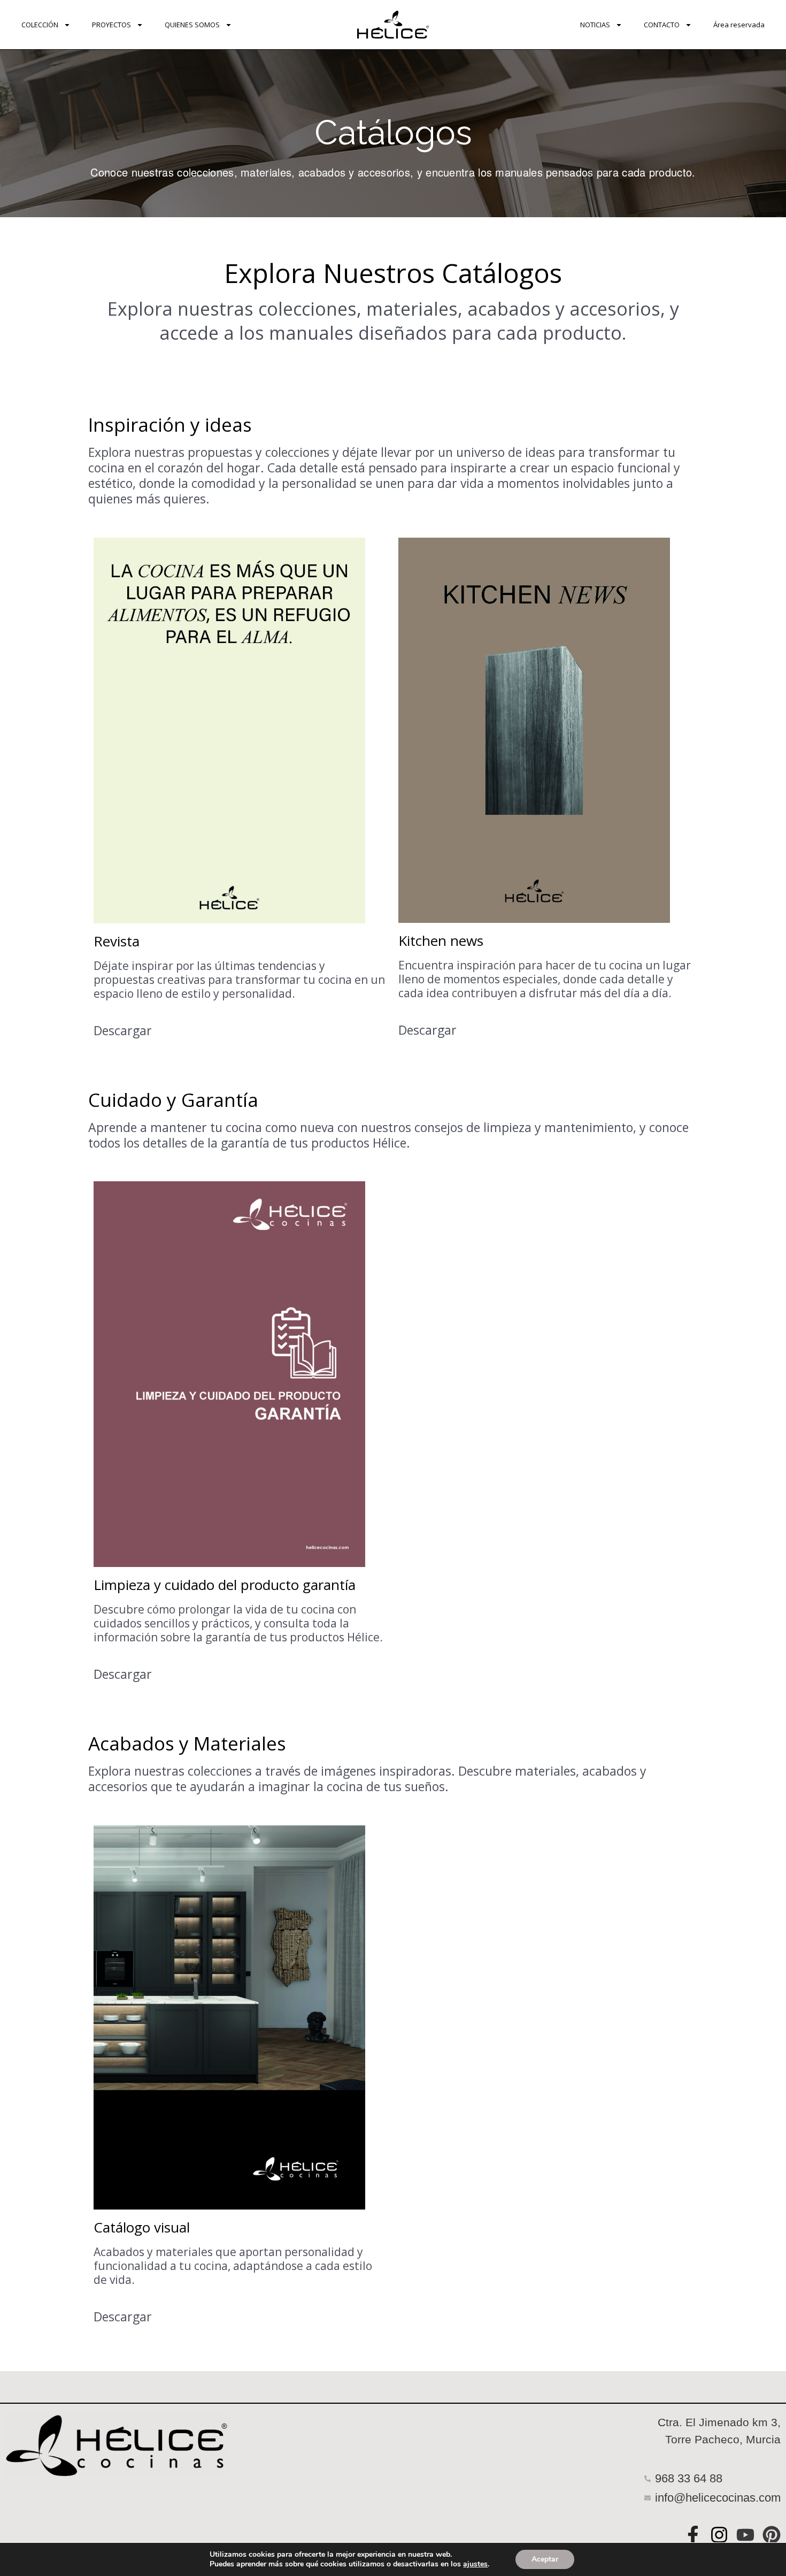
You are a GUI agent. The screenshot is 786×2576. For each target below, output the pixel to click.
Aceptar (545, 2559)
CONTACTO (662, 25)
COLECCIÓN (40, 25)
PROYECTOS (111, 25)
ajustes (475, 2564)
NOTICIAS (595, 25)
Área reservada (739, 25)
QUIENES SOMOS (192, 25)
